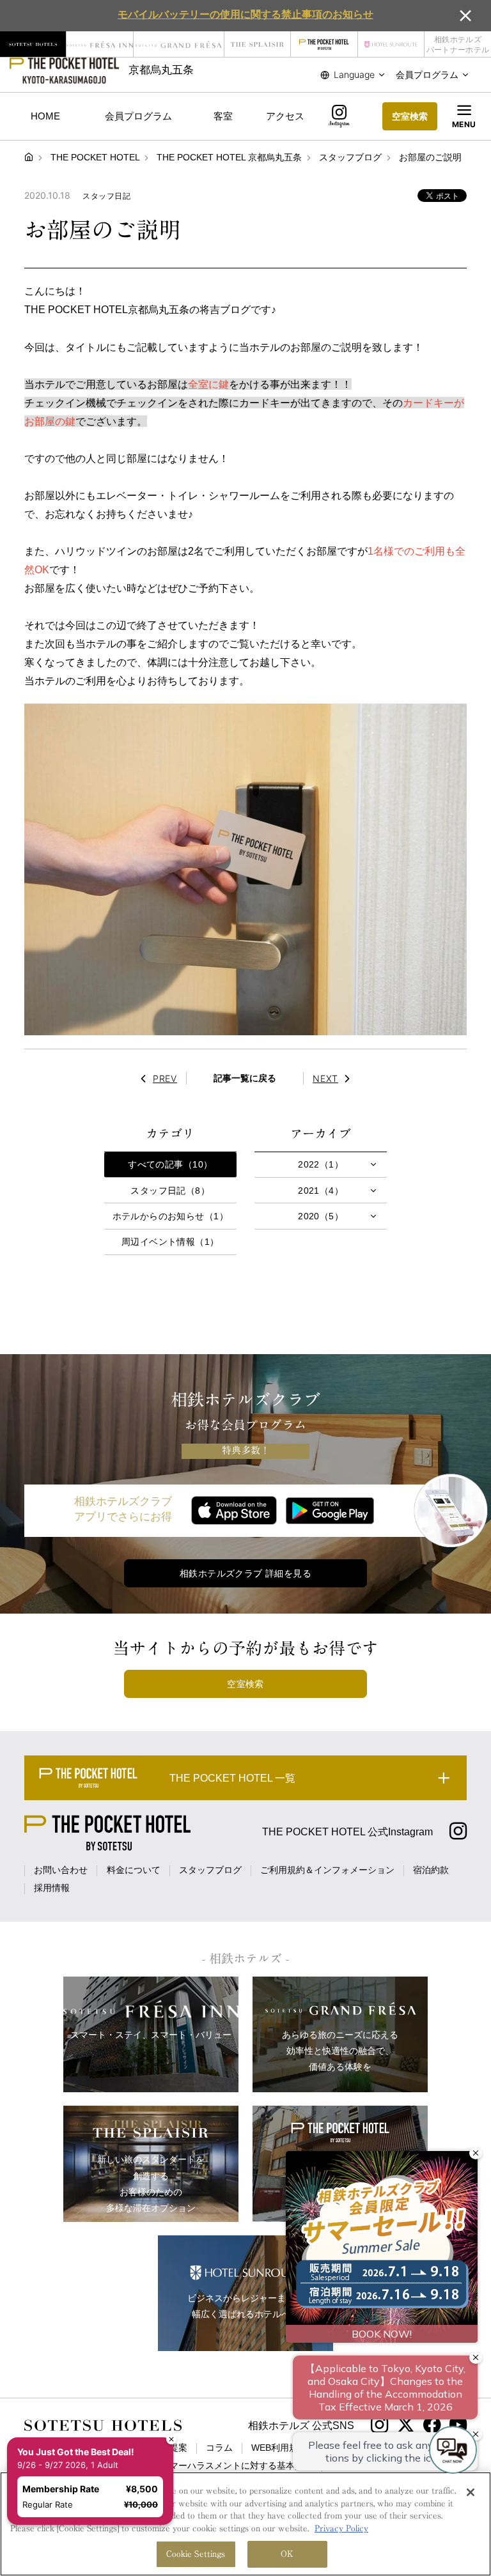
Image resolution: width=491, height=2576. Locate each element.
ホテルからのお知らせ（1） (170, 1216)
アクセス (285, 116)
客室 (223, 116)
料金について (134, 1870)
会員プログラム (138, 116)
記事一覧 (245, 1078)
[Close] (471, 2492)
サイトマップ (358, 2465)
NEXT (325, 1078)
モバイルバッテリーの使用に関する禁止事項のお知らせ (245, 14)
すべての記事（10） (170, 1164)
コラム (219, 2448)
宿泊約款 (431, 1870)
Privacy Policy (341, 2528)
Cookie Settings (196, 2554)
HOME (45, 116)
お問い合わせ (61, 1870)
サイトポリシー (357, 2448)
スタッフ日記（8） (170, 1191)
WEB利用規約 (279, 2448)
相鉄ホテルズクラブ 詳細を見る (245, 1573)
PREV (165, 1078)
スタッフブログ (210, 1870)
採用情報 (52, 1888)
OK (287, 2554)
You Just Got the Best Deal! (83, 2401)
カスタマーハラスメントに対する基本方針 (228, 2465)
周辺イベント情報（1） (170, 1242)
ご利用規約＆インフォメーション (327, 1870)
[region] (245, 2524)
